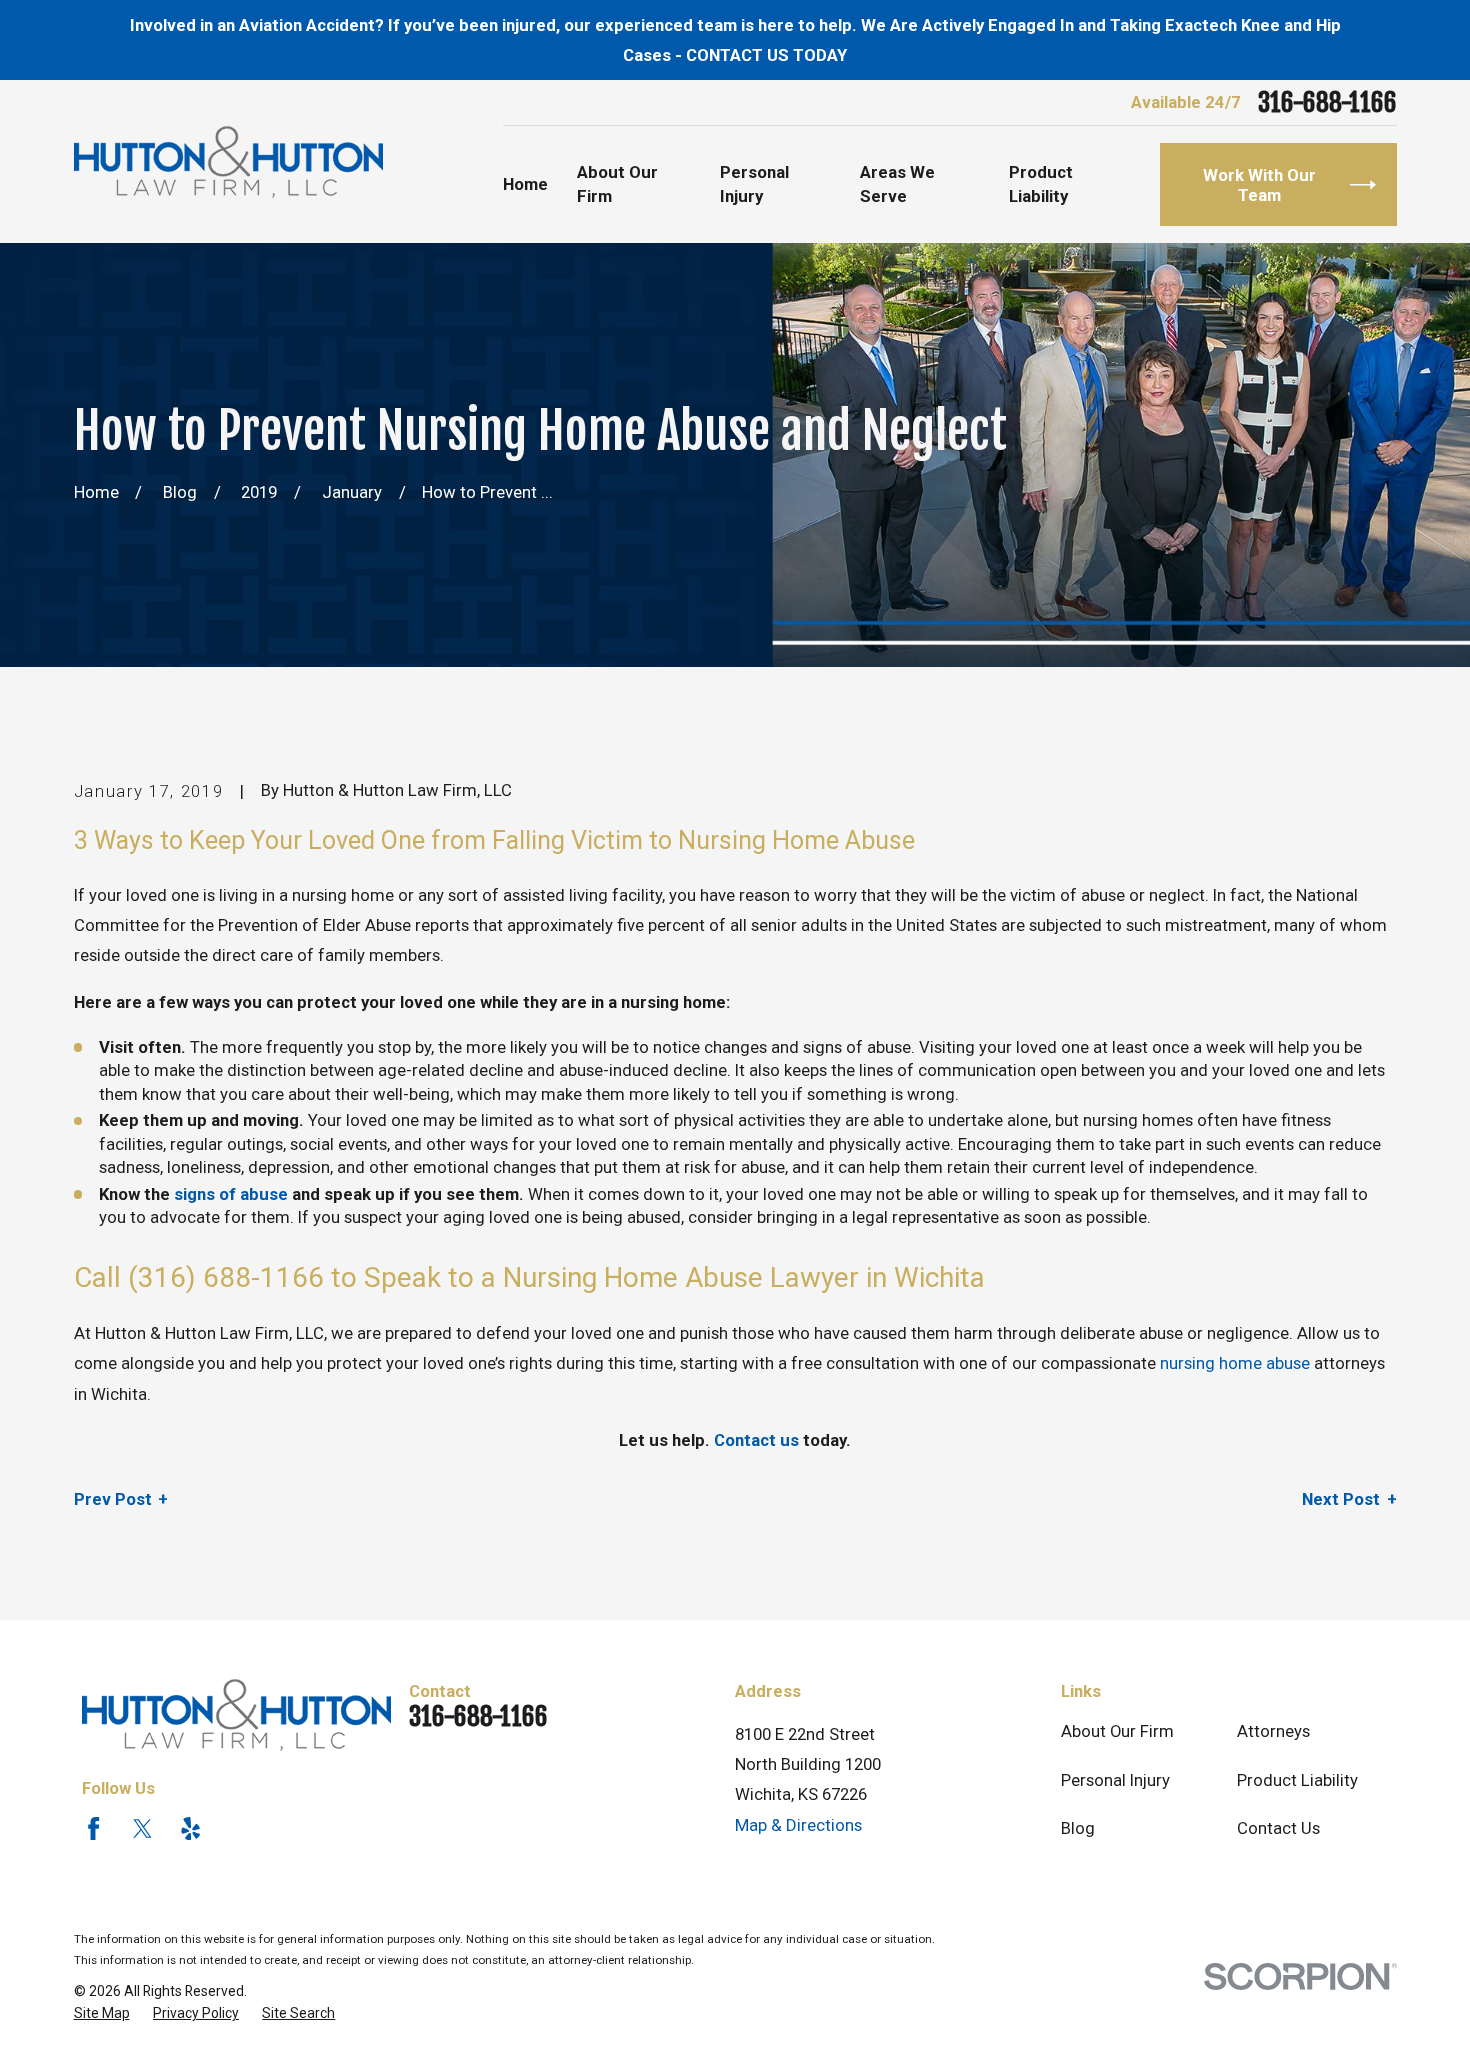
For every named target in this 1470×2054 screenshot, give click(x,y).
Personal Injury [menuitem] (754, 183)
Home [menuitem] (525, 184)
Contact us (756, 1440)
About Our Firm (1117, 1731)
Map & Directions (798, 1825)
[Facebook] (93, 1828)
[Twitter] (142, 1828)
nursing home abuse (1235, 1363)
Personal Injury (1115, 1780)
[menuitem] (102, 2014)
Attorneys (1273, 1731)
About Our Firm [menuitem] (617, 183)
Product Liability (1297, 1780)
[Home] (228, 161)
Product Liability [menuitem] (1041, 183)
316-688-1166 (1327, 102)
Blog (1078, 1828)
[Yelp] (190, 1828)
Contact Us (1278, 1828)
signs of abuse (231, 1194)
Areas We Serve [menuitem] (897, 183)
